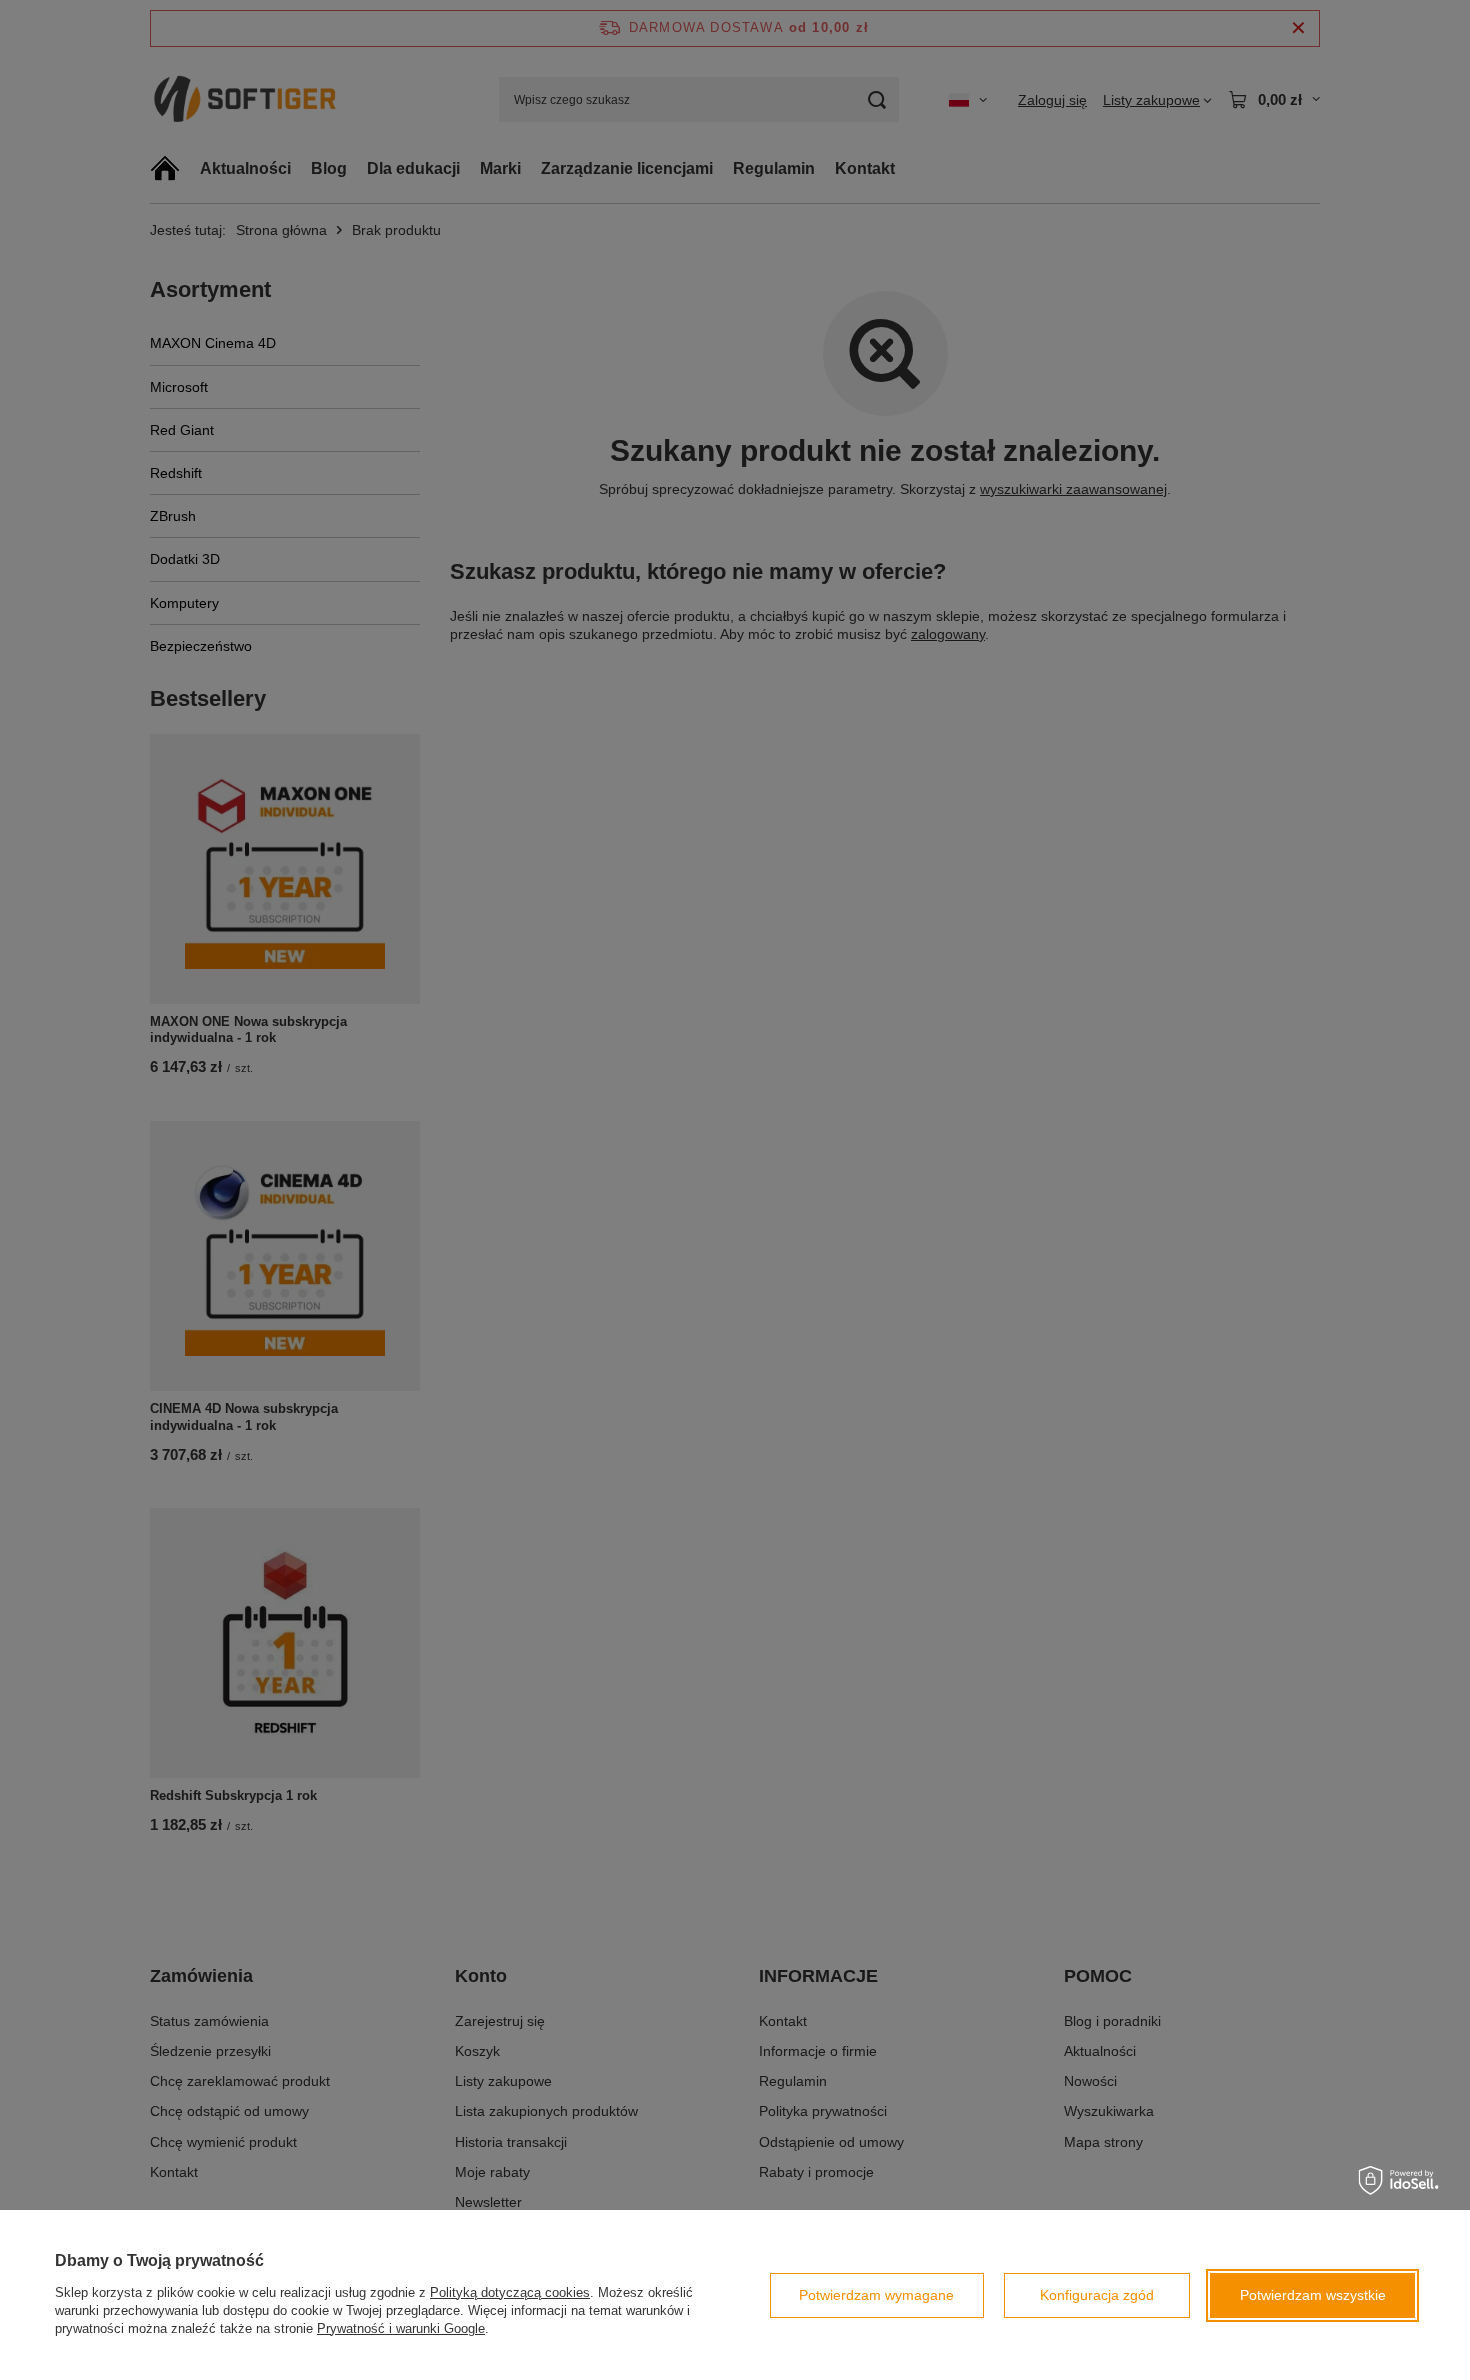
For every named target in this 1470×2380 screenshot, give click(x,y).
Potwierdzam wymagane (876, 2295)
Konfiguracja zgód (1097, 2295)
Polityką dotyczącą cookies (510, 2292)
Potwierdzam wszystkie (1313, 2295)
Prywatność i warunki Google (401, 2328)
